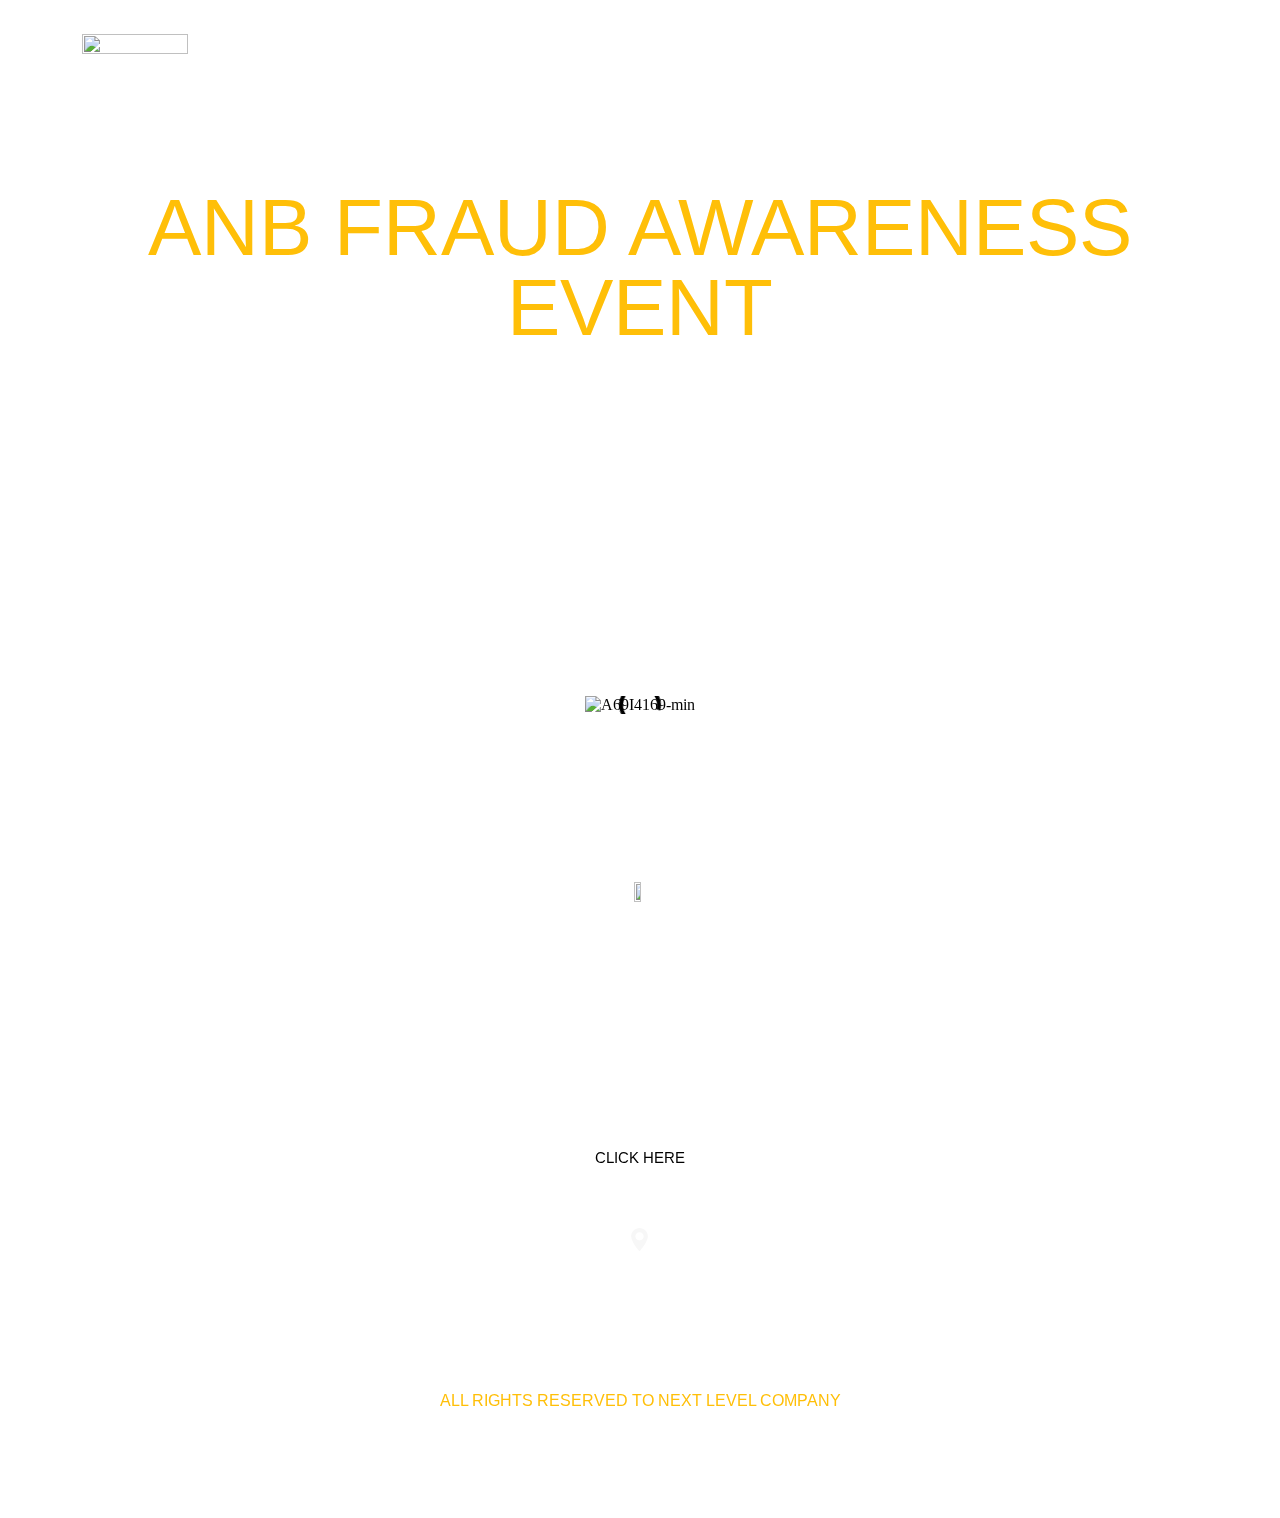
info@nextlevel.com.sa (1013, 1279)
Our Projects (946, 59)
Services (817, 59)
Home (728, 59)
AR (1174, 59)
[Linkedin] (577, 986)
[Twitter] (640, 986)
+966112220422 (267, 1279)
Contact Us (1086, 59)
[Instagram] (703, 986)
